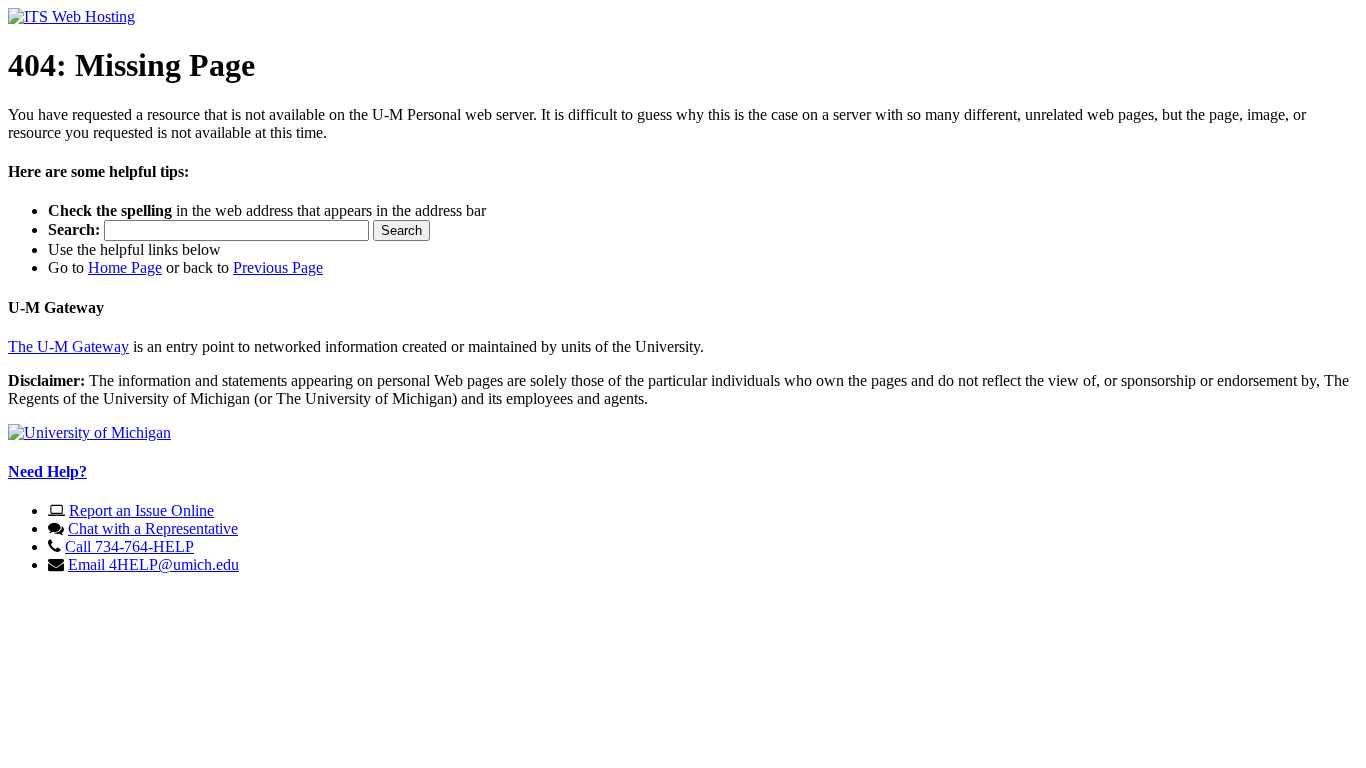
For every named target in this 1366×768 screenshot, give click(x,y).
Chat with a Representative (153, 528)
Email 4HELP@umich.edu (153, 564)
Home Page (125, 267)
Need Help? (47, 471)
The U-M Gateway (68, 346)
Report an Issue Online (141, 510)
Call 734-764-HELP (129, 546)
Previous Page (278, 267)
